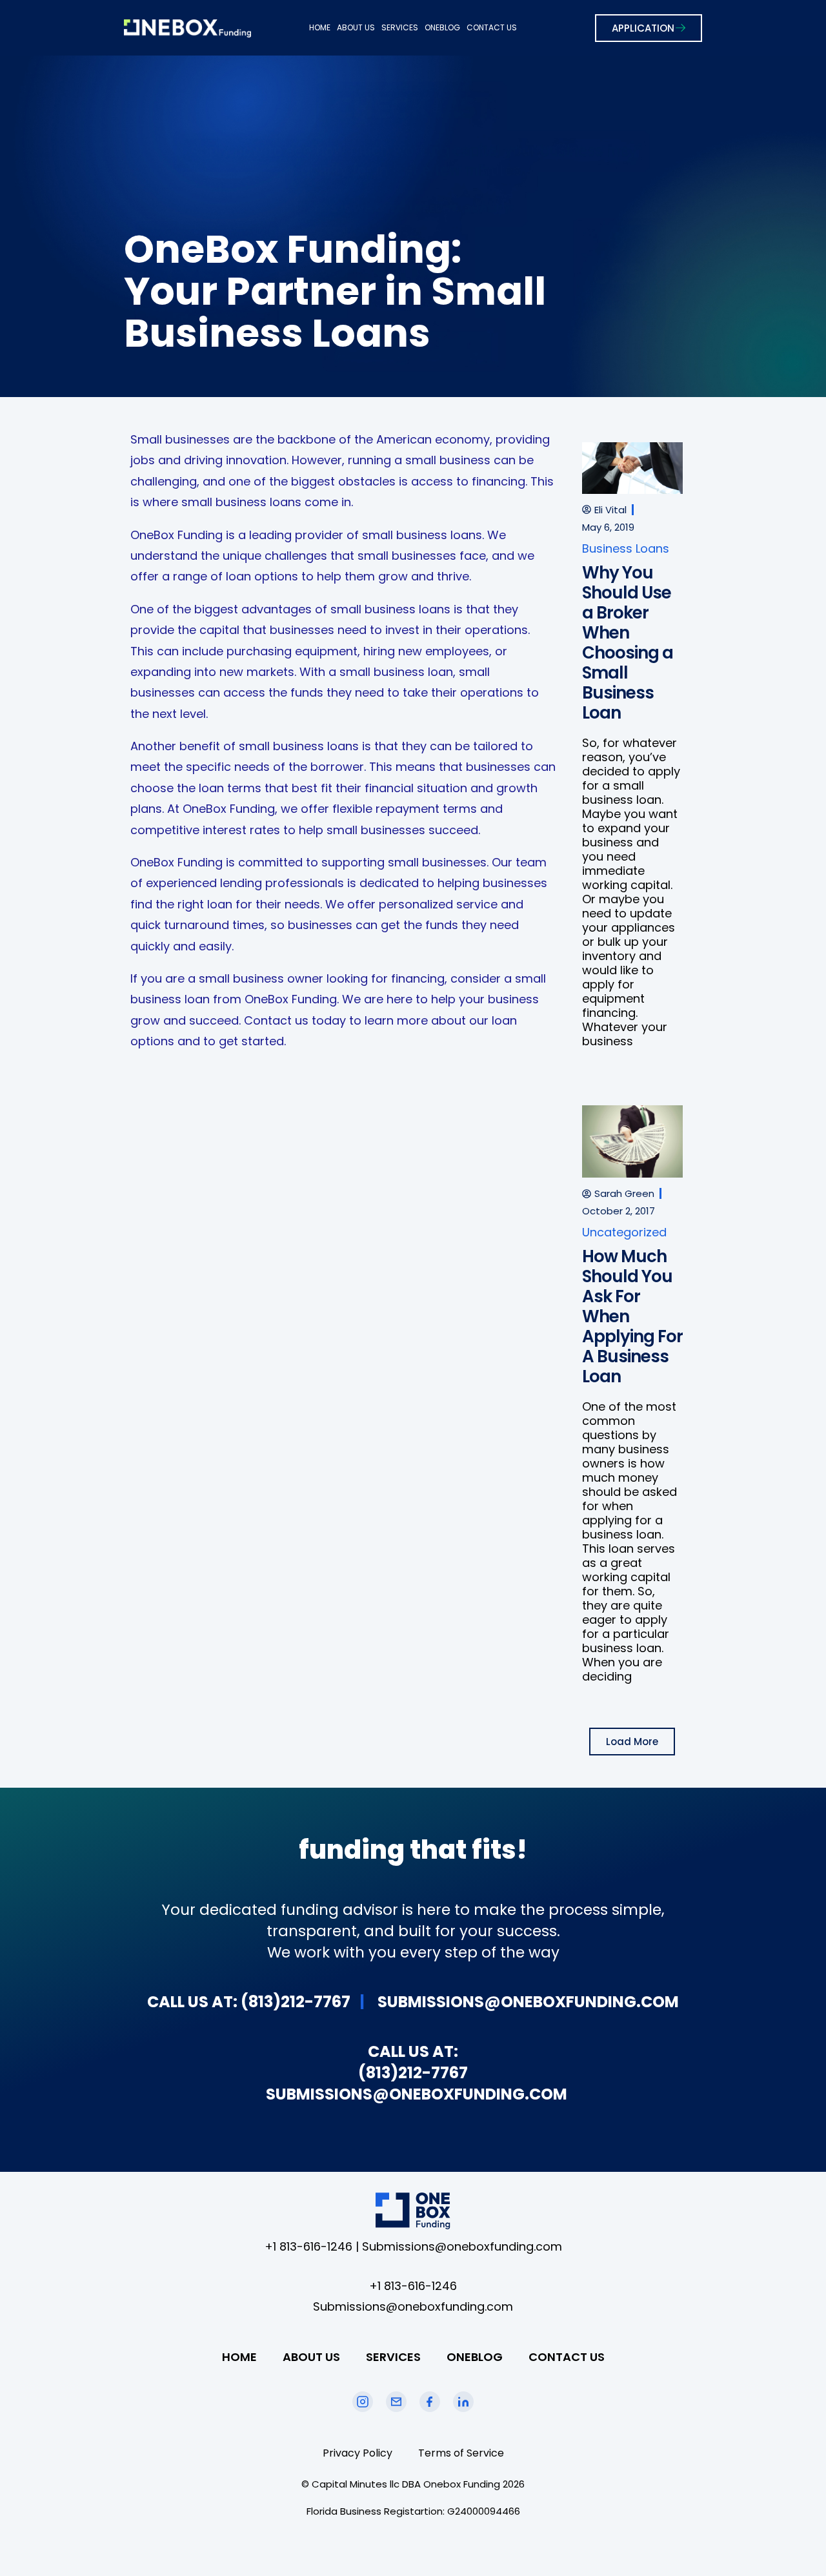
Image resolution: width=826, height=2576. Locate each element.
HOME (320, 27)
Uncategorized (624, 1232)
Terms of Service (461, 2453)
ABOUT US (356, 27)
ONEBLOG (442, 27)
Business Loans (626, 548)
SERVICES (400, 27)
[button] (632, 1742)
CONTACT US (492, 27)
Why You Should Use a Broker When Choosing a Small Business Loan (628, 643)
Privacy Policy (358, 2453)
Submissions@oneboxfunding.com (462, 2246)
